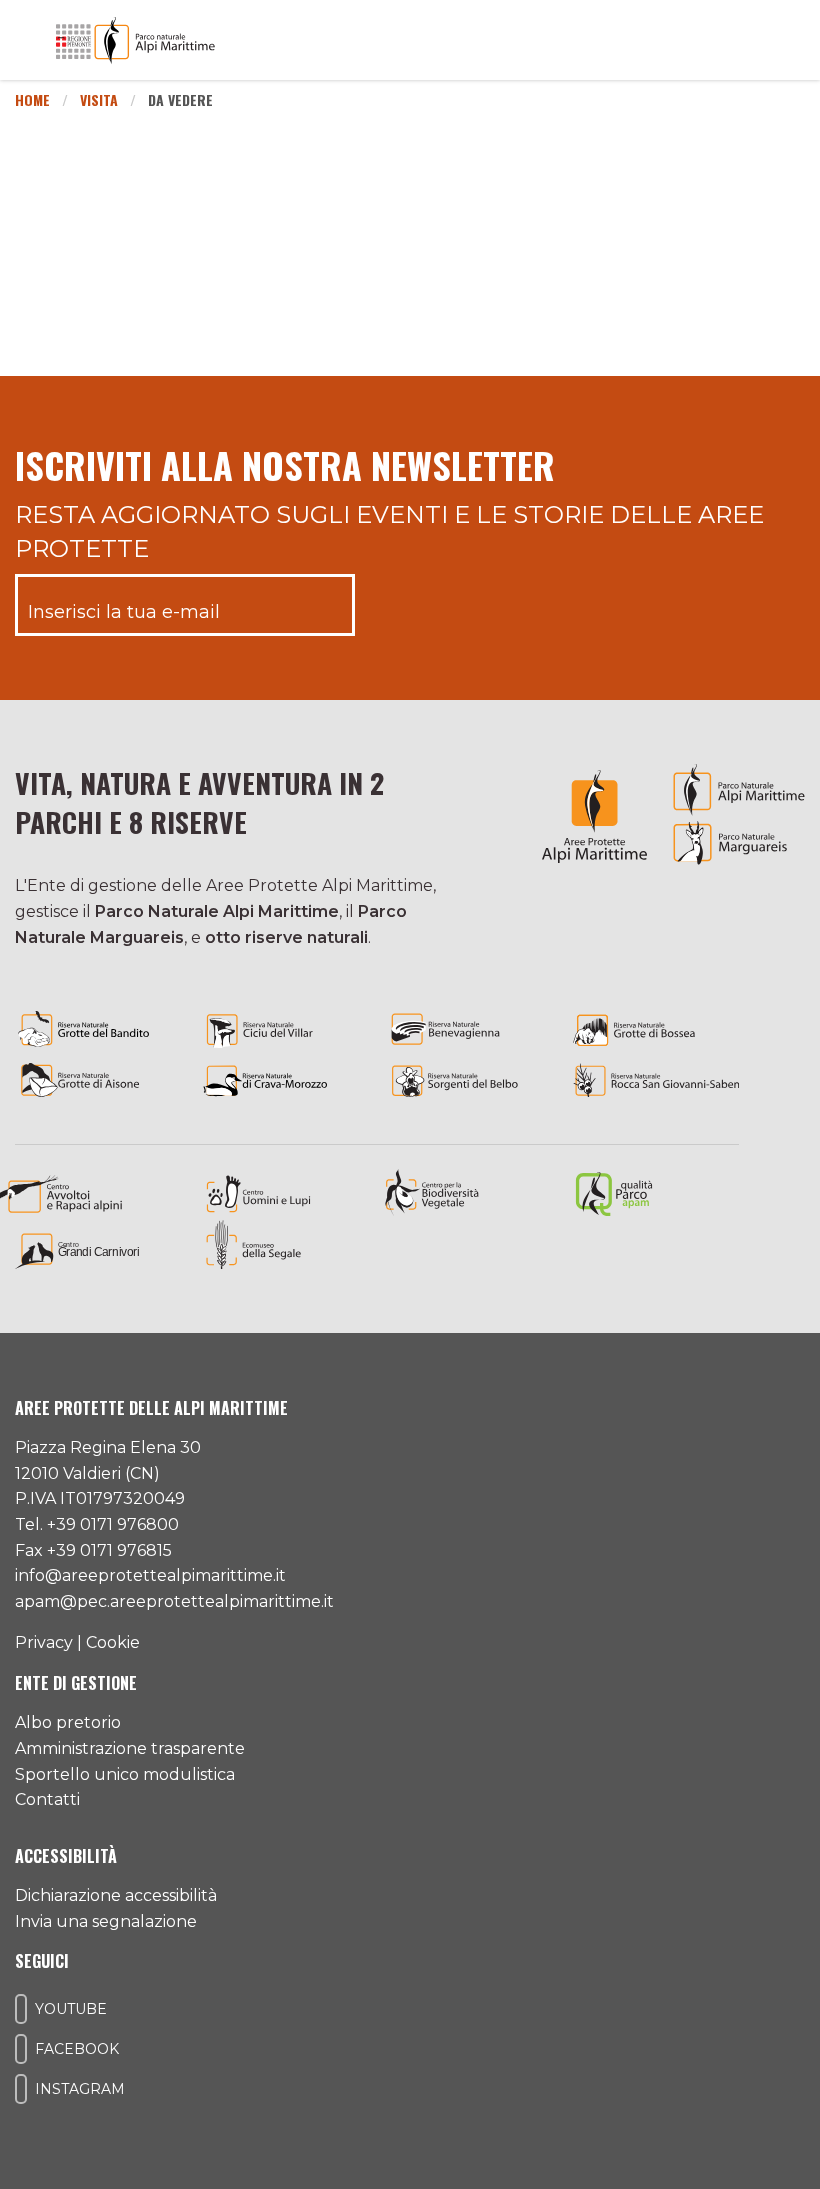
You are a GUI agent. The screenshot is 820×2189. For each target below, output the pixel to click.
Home (32, 99)
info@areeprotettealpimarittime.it (150, 1575)
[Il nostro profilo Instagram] (21, 2089)
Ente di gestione (76, 1683)
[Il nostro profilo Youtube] (21, 2009)
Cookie (113, 1642)
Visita (99, 99)
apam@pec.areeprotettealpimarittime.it (174, 1601)
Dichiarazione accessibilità (116, 1895)
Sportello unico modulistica (125, 1774)
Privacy (44, 1642)
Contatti (47, 1799)
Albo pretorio (68, 1722)
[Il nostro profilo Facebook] (21, 2049)
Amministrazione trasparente (130, 1748)
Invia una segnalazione (106, 1921)
